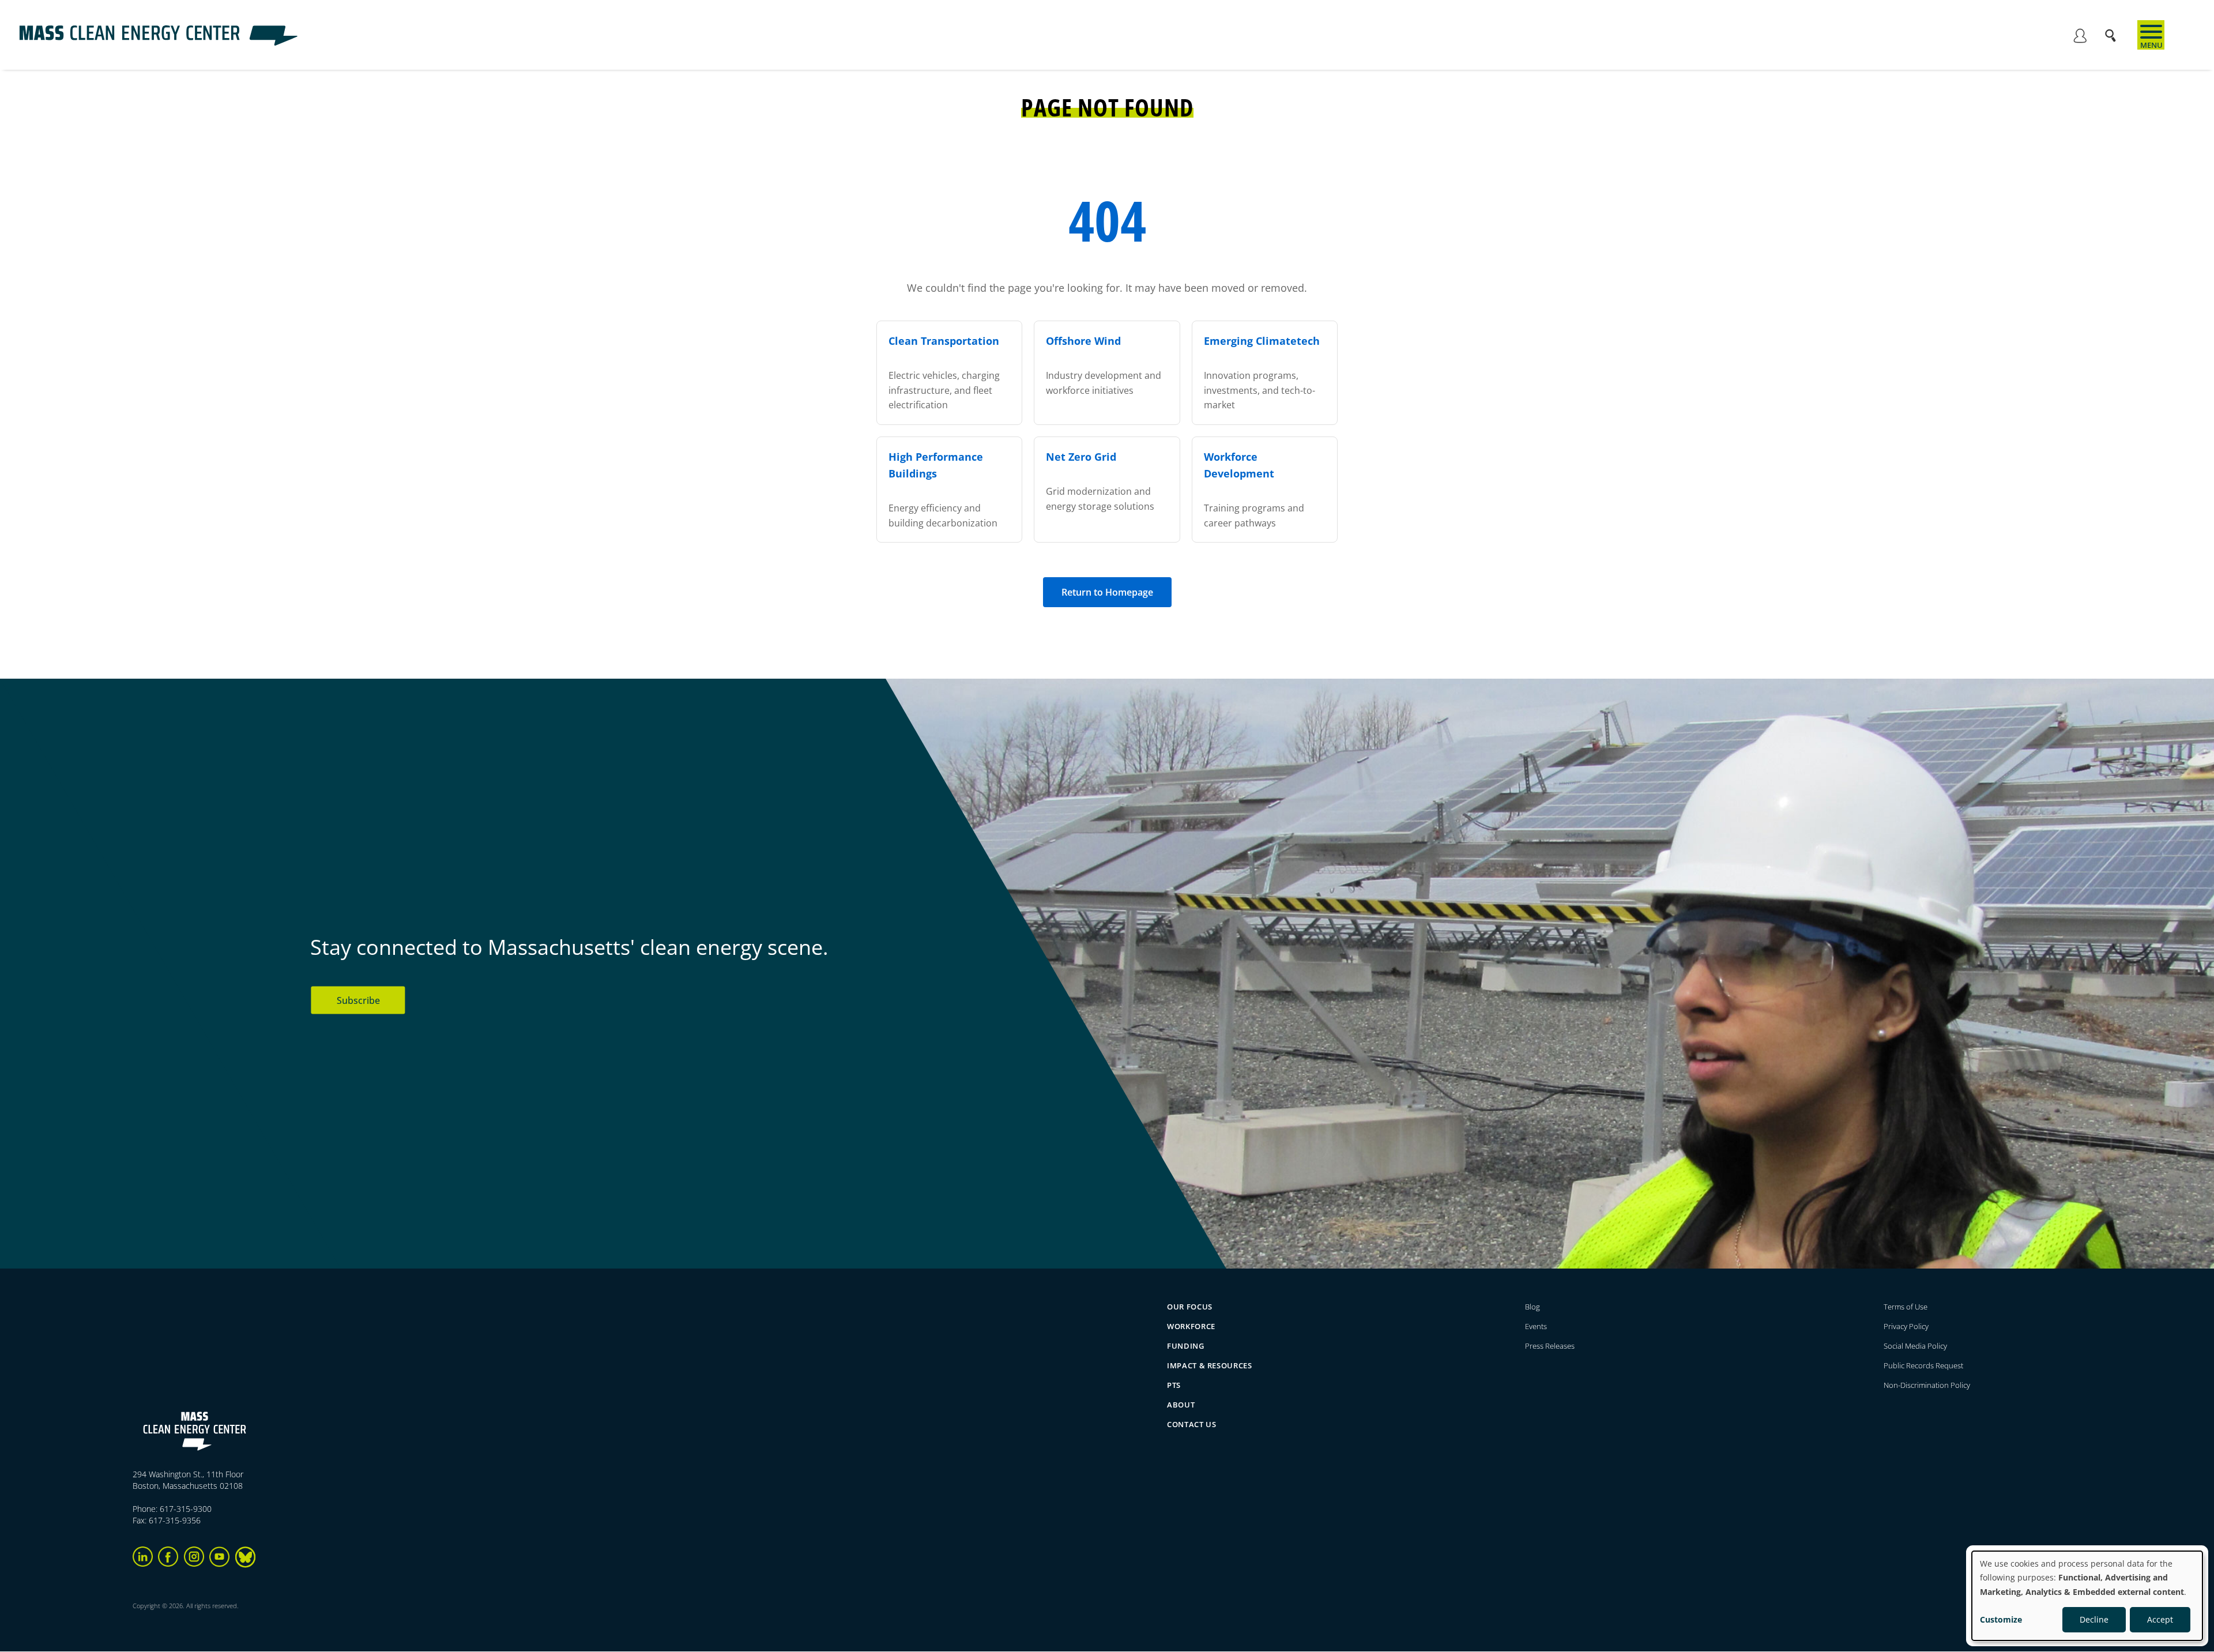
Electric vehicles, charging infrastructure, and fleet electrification (944, 373)
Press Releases (1550, 1346)
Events (1536, 1326)
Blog (1533, 1307)
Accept (2160, 1619)
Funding (1186, 1346)
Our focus (1190, 1307)
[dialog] (2087, 1596)
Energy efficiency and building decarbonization (943, 490)
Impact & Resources (1210, 1365)
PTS (1174, 1385)
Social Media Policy (1916, 1346)
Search (2114, 30)
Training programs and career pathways (1254, 490)
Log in (2080, 37)
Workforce (1191, 1326)
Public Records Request (1923, 1365)
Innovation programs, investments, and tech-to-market (1262, 373)
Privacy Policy (1906, 1326)
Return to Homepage (1107, 592)
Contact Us (1192, 1424)
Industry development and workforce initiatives (1104, 365)
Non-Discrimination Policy (1927, 1385)
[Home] (158, 43)
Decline (2094, 1619)
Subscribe (358, 1000)
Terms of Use (1906, 1307)
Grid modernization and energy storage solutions (1100, 481)
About (1181, 1405)
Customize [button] (2001, 1619)
